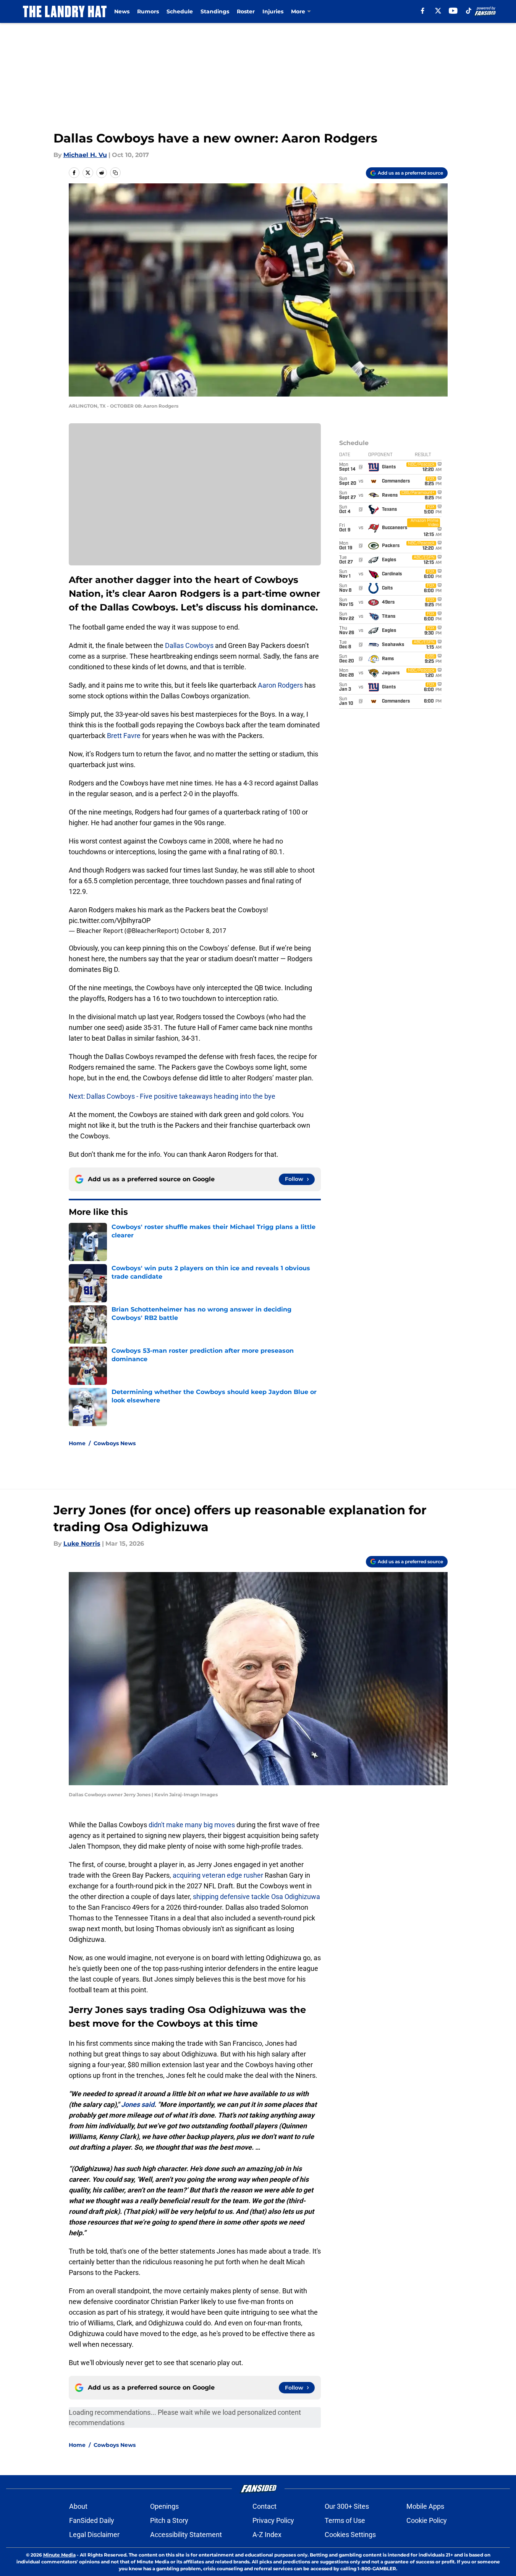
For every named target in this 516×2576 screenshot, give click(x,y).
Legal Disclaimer (94, 2535)
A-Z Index (267, 2535)
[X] (438, 11)
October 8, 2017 (203, 931)
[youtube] (453, 11)
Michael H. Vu (85, 155)
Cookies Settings (350, 2535)
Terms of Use (345, 2520)
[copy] (115, 173)
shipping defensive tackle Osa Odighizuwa (256, 1897)
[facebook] (423, 11)
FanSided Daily (92, 2520)
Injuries (273, 11)
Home (77, 1443)
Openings (164, 2506)
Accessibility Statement (186, 2535)
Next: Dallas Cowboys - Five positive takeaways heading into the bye (172, 1096)
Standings (215, 11)
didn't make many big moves (192, 1825)
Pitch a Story (169, 2520)
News (122, 11)
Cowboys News (115, 1443)
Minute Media (59, 2555)
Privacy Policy (273, 2520)
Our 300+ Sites (347, 2506)
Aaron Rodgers (280, 685)
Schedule (180, 11)
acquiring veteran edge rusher (218, 1875)
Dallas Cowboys (189, 645)
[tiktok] (469, 11)
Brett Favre (124, 736)
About (78, 2506)
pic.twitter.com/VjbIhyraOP (110, 920)
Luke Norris (82, 1544)
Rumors (148, 11)
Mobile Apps (425, 2506)
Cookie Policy (427, 2520)
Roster (246, 11)
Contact (264, 2506)
